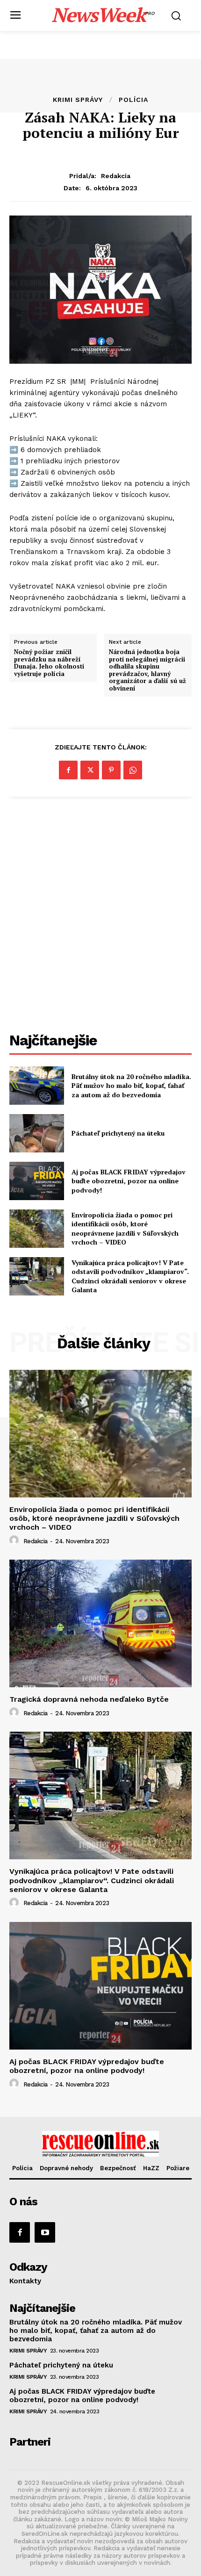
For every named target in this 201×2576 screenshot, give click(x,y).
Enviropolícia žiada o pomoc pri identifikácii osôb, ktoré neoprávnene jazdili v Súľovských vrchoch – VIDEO (125, 1229)
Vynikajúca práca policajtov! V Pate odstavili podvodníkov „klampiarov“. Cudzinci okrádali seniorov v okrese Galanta (130, 1276)
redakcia (116, 176)
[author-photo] (15, 1540)
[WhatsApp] (133, 770)
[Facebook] (68, 770)
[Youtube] (45, 2232)
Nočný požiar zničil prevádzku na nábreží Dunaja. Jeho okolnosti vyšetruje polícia (49, 663)
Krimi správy (78, 100)
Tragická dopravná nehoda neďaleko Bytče (89, 1699)
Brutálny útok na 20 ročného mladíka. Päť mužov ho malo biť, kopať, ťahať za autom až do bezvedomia (131, 1086)
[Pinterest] (111, 770)
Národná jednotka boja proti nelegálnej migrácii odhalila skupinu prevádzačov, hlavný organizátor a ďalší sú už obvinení (147, 670)
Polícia (133, 100)
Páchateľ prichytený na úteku (118, 1133)
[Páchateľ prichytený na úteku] (37, 1133)
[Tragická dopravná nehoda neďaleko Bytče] (100, 1623)
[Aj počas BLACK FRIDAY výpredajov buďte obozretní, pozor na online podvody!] (37, 1181)
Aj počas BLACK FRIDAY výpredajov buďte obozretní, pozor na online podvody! (129, 1181)
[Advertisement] (100, 916)
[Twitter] (90, 770)
